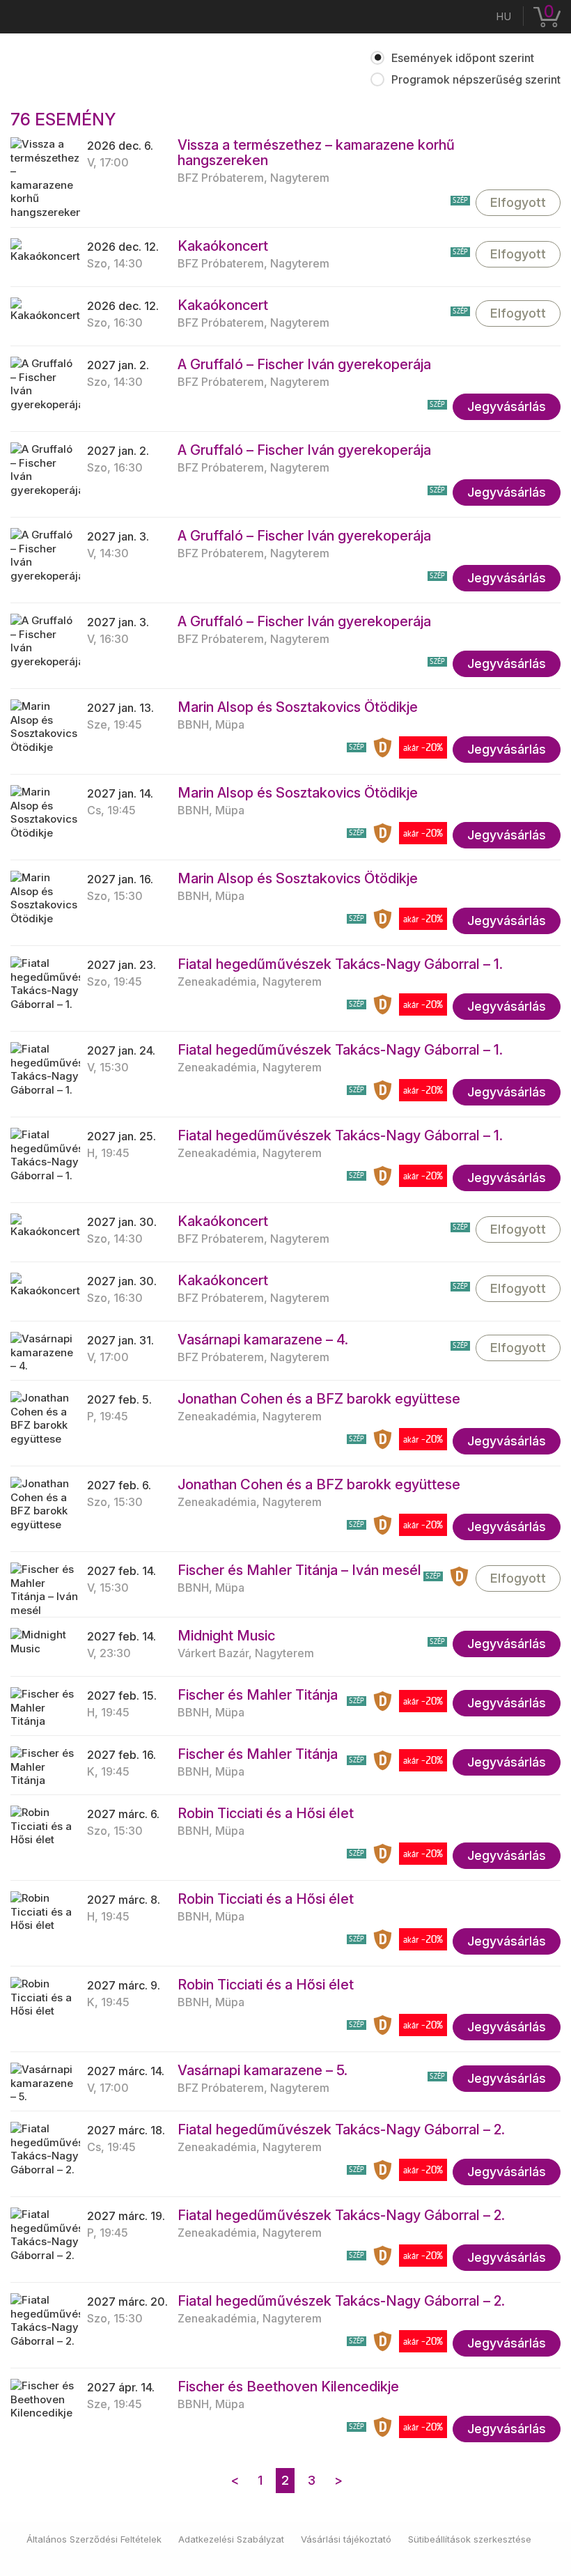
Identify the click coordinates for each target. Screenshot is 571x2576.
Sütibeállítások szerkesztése (470, 2539)
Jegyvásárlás (507, 406)
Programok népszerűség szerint (476, 79)
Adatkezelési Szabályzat (231, 2539)
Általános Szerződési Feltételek (94, 2539)
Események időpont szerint (463, 58)
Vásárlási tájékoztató (346, 2539)
